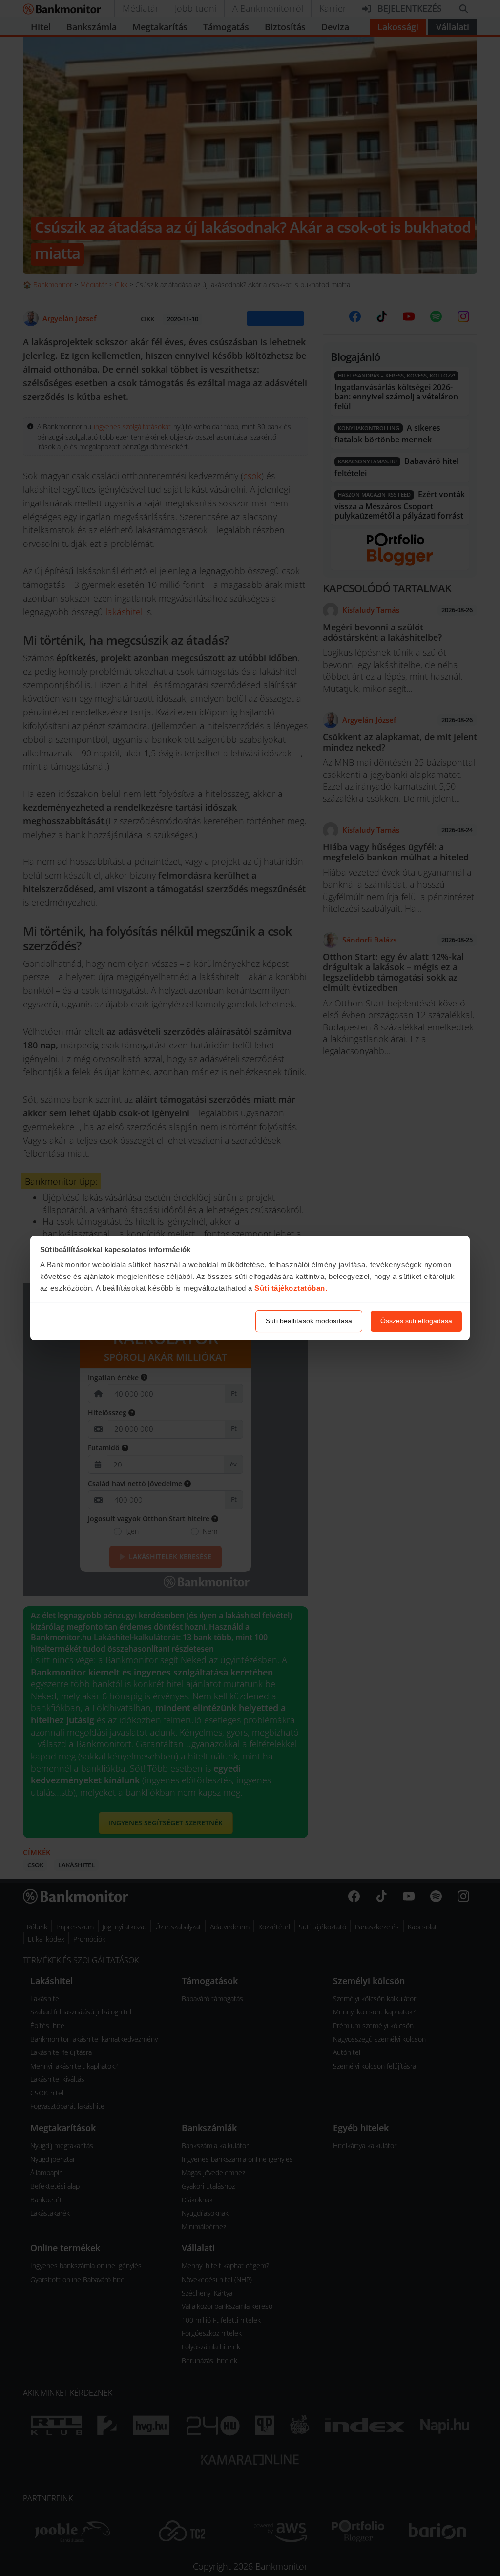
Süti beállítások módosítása (309, 1321)
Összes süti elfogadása (416, 1321)
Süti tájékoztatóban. (291, 1288)
